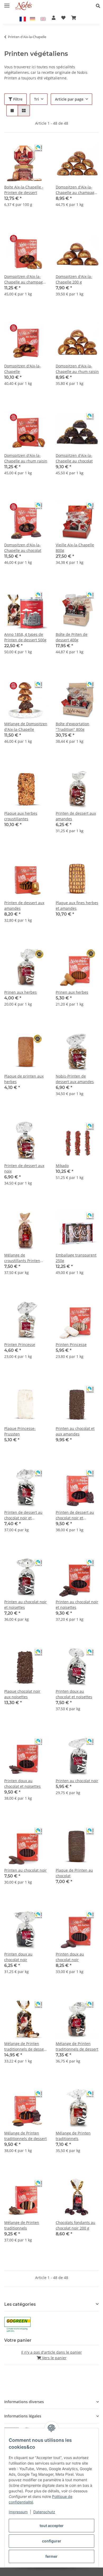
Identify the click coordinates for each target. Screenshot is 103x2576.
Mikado (62, 1166)
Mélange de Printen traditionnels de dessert (77, 2046)
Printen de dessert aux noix (24, 1168)
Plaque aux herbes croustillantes (21, 816)
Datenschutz (44, 2512)
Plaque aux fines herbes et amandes (77, 906)
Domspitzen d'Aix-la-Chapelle (22, 369)
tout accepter (52, 2526)
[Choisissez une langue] (24, 19)
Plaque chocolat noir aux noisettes (22, 1694)
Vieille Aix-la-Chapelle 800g (75, 548)
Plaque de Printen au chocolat (74, 1873)
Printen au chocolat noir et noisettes (25, 1605)
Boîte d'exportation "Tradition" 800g (72, 727)
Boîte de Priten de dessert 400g (72, 637)
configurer (52, 2541)
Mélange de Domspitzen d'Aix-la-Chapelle (26, 727)
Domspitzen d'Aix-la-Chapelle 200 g (74, 279)
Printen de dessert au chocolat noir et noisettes (23, 1515)
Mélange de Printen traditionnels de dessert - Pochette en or (25, 2046)
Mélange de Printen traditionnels (73, 2136)
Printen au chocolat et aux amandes (75, 1431)
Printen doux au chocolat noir (18, 1957)
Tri (36, 99)
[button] (99, 6)
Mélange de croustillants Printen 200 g (22, 1258)
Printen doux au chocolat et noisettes (74, 1694)
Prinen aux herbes (20, 992)
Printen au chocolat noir (77, 1781)
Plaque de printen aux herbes (24, 1079)
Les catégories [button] (20, 2304)
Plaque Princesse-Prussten (20, 1431)
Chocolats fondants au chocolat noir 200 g (76, 2225)
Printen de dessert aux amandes (76, 816)
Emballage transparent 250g (76, 1258)
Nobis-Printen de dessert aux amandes (75, 1079)
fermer (51, 2556)
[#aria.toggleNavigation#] (7, 3)
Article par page (69, 99)
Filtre (17, 99)
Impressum (18, 2512)
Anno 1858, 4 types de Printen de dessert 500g (25, 637)
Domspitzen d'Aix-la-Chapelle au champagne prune (77, 190)
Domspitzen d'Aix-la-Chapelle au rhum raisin (77, 369)
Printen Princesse (20, 1345)
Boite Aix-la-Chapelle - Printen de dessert (24, 190)
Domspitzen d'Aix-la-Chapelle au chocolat (74, 458)
